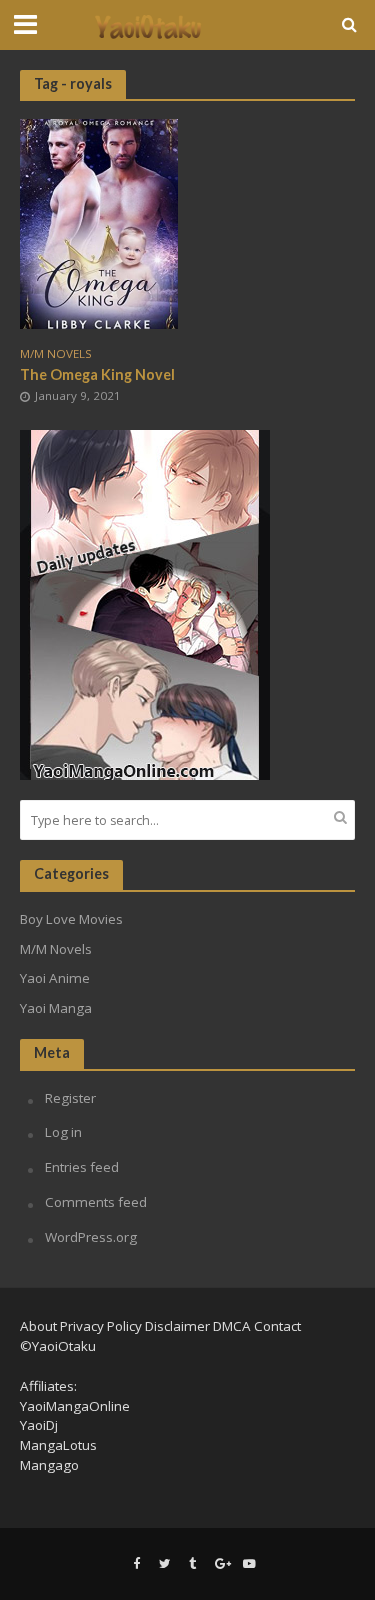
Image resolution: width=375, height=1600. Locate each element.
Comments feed (96, 1202)
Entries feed (82, 1167)
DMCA (232, 1326)
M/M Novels (56, 354)
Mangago (49, 1465)
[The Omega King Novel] (99, 222)
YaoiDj (39, 1425)
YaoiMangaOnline (75, 1406)
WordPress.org (91, 1237)
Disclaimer (177, 1326)
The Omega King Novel (97, 374)
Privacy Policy (101, 1326)
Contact (277, 1326)
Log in (63, 1132)
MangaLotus (58, 1445)
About (38, 1326)
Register (70, 1098)
